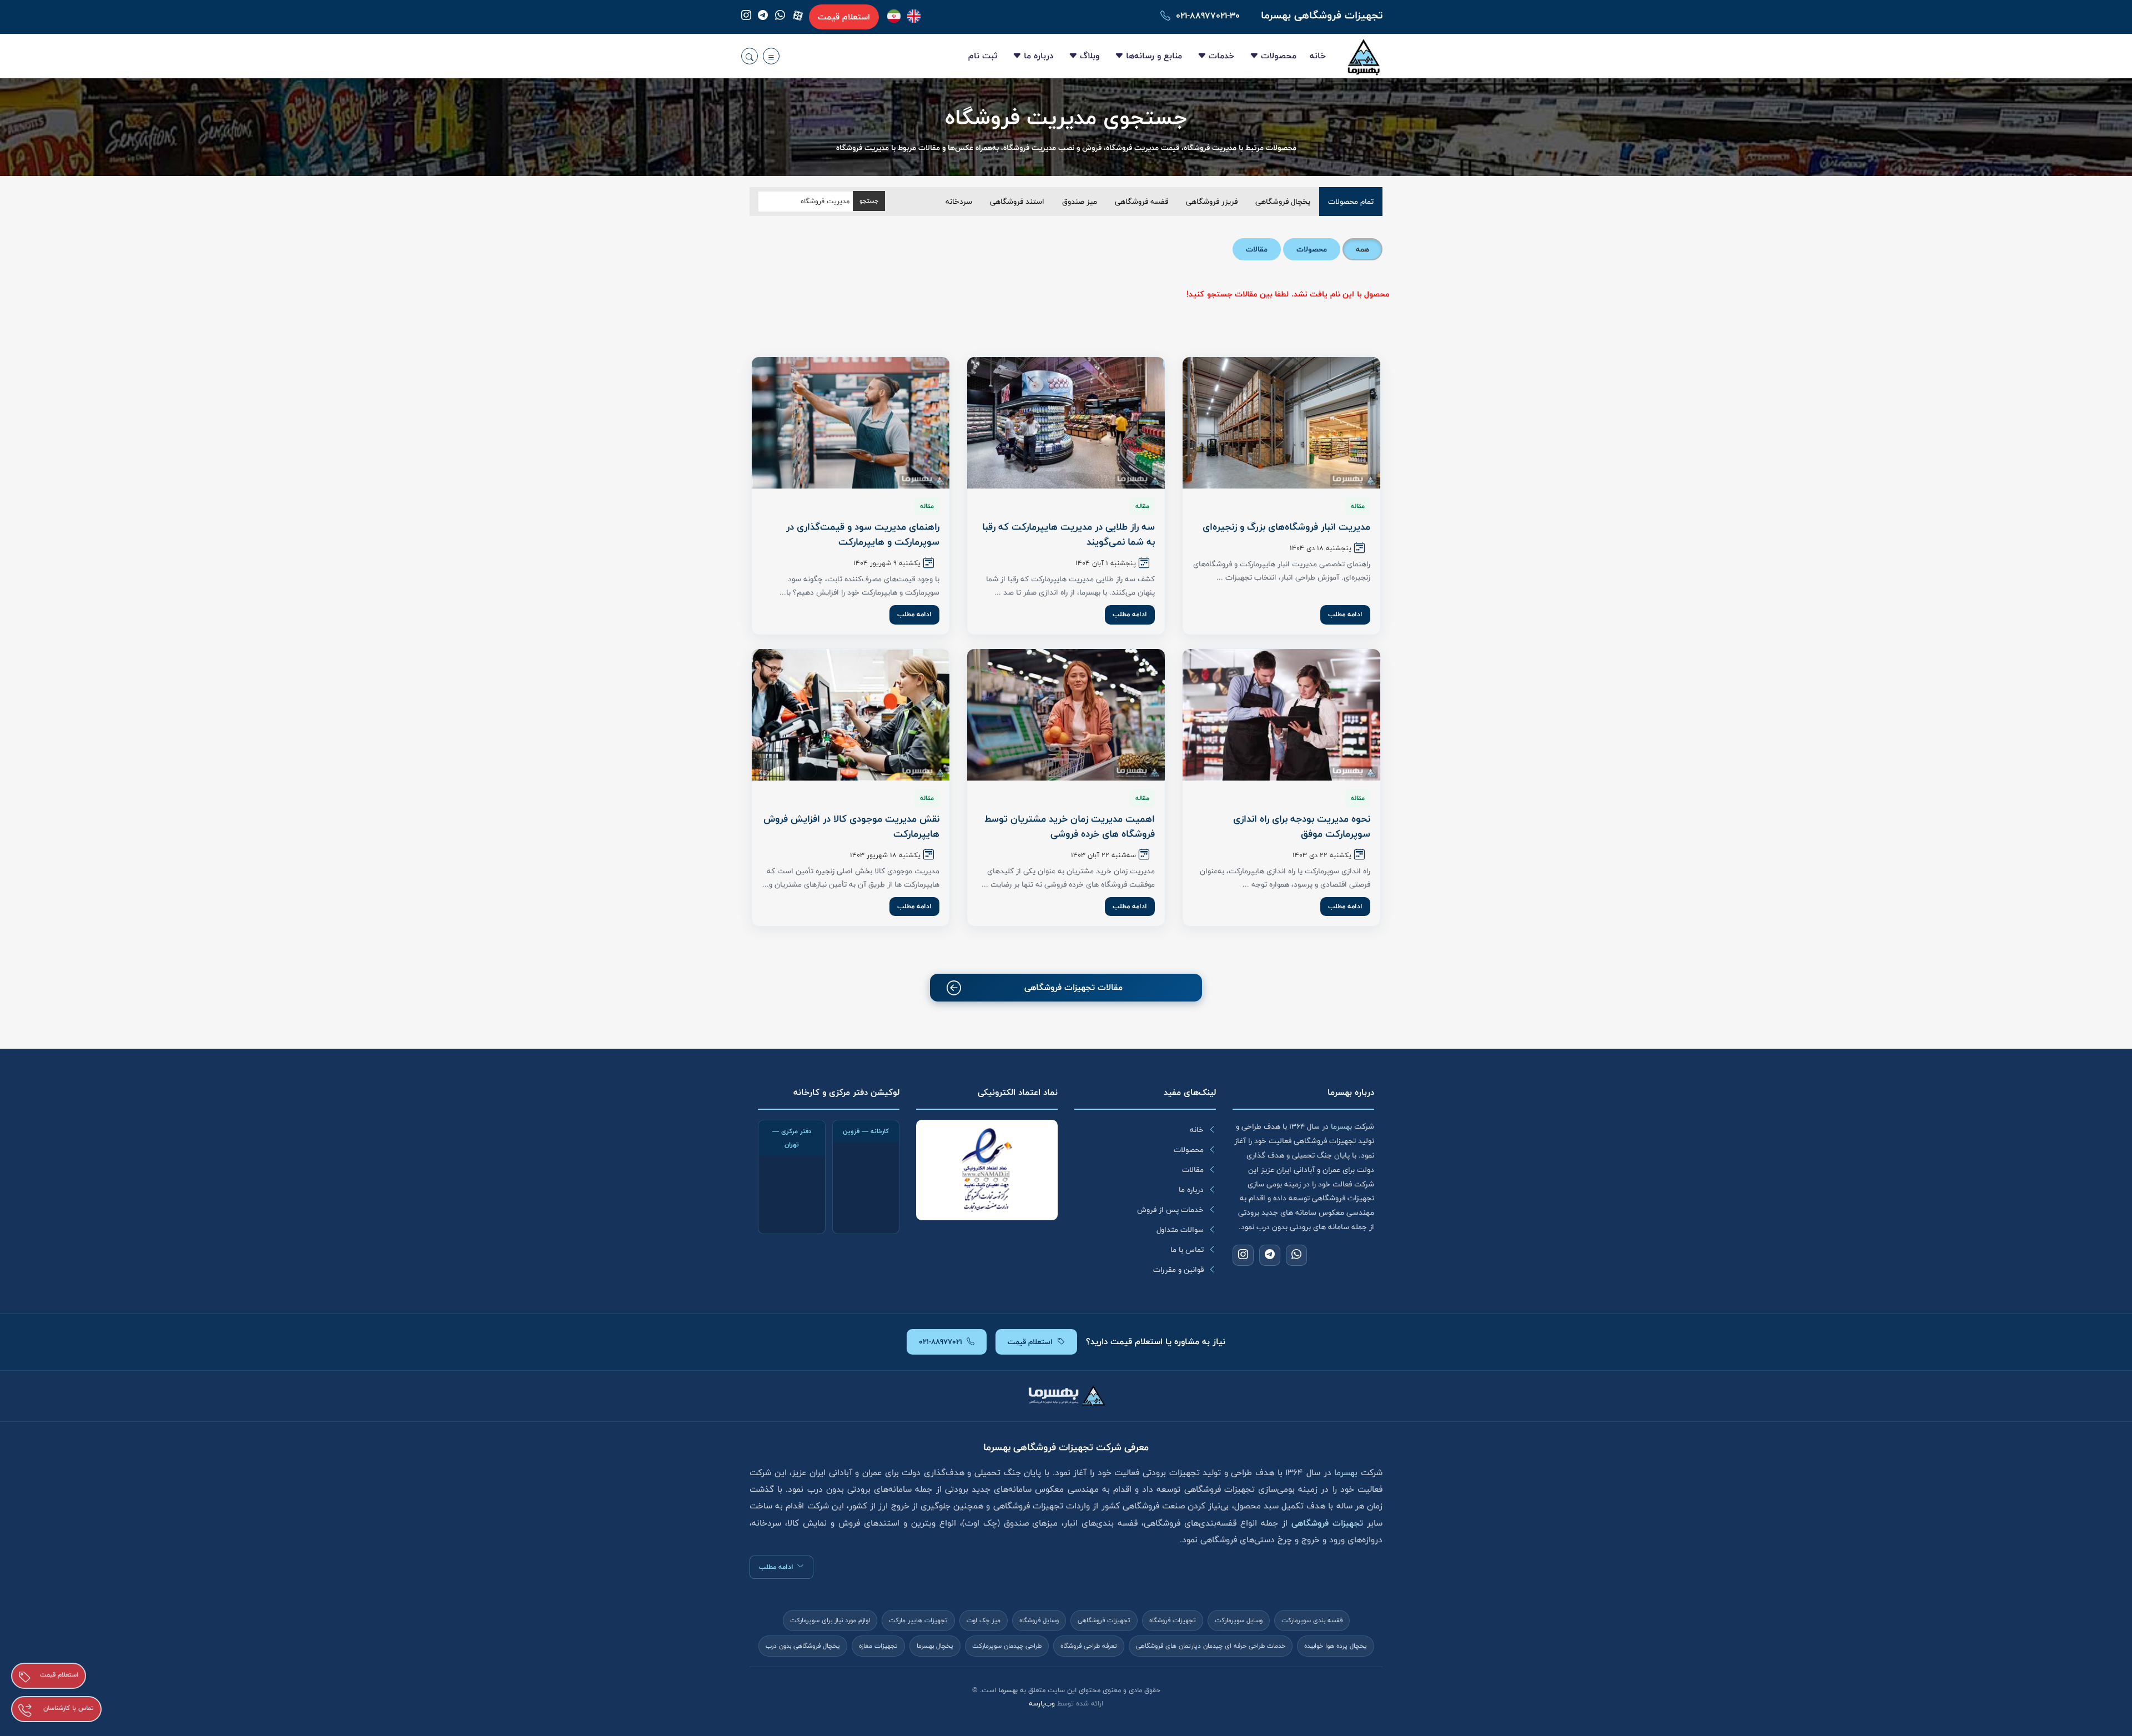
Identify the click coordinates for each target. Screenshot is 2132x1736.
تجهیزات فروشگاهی (1104, 1621)
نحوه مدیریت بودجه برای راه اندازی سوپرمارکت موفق (1302, 826)
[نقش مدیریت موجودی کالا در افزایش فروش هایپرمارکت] (851, 715)
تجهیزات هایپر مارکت (918, 1621)
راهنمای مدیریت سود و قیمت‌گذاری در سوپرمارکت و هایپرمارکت (863, 534)
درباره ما (1039, 56)
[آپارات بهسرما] (798, 16)
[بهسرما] (894, 16)
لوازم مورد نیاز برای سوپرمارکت (830, 1621)
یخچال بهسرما (935, 1646)
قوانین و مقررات (1178, 1270)
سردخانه (959, 202)
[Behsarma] (914, 16)
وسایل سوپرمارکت (1239, 1621)
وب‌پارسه (1042, 1704)
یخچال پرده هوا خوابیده (1336, 1646)
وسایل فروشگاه (1039, 1621)
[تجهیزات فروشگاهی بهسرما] (1364, 56)
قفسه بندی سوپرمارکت (1312, 1621)
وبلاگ (1090, 56)
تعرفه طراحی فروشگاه (1089, 1646)
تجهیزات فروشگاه (1173, 1621)
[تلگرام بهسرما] (763, 17)
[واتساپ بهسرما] (780, 17)
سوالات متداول (1180, 1230)
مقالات (1193, 1170)
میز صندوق (1080, 202)
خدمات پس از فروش (1170, 1210)
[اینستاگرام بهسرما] (746, 17)
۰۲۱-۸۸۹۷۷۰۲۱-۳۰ (1208, 16)
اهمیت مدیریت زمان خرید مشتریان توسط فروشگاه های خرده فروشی (1070, 826)
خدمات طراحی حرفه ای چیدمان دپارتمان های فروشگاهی (1211, 1646)
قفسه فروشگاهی (1142, 202)
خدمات (1221, 56)
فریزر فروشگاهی (1212, 202)
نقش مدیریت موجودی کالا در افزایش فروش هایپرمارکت (851, 826)
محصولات (1279, 56)
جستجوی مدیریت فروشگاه (1066, 118)
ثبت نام (983, 56)
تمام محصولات (1351, 202)
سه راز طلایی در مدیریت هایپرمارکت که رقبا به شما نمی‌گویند (1068, 534)
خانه (1318, 56)
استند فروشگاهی (1017, 202)
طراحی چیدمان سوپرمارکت (1007, 1646)
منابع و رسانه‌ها (1154, 56)
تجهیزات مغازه (878, 1646)
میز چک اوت (984, 1621)
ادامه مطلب (1345, 614)
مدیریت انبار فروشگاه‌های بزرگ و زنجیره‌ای (1286, 527)
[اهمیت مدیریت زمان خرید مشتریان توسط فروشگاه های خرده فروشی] (1066, 715)
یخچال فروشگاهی (1283, 202)
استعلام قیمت (844, 17)
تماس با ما (1187, 1250)
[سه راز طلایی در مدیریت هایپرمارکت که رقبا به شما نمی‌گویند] (1066, 423)
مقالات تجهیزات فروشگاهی (1073, 987)
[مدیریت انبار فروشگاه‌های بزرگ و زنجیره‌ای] (1281, 423)
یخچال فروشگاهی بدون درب (803, 1646)
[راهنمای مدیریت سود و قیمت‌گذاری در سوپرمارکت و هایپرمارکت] (851, 423)
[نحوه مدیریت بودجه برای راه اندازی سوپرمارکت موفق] (1281, 715)
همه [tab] (1362, 249)
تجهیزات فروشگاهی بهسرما (1322, 15)
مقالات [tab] (1257, 249)
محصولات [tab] (1312, 249)
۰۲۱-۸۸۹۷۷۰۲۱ (941, 1342)
